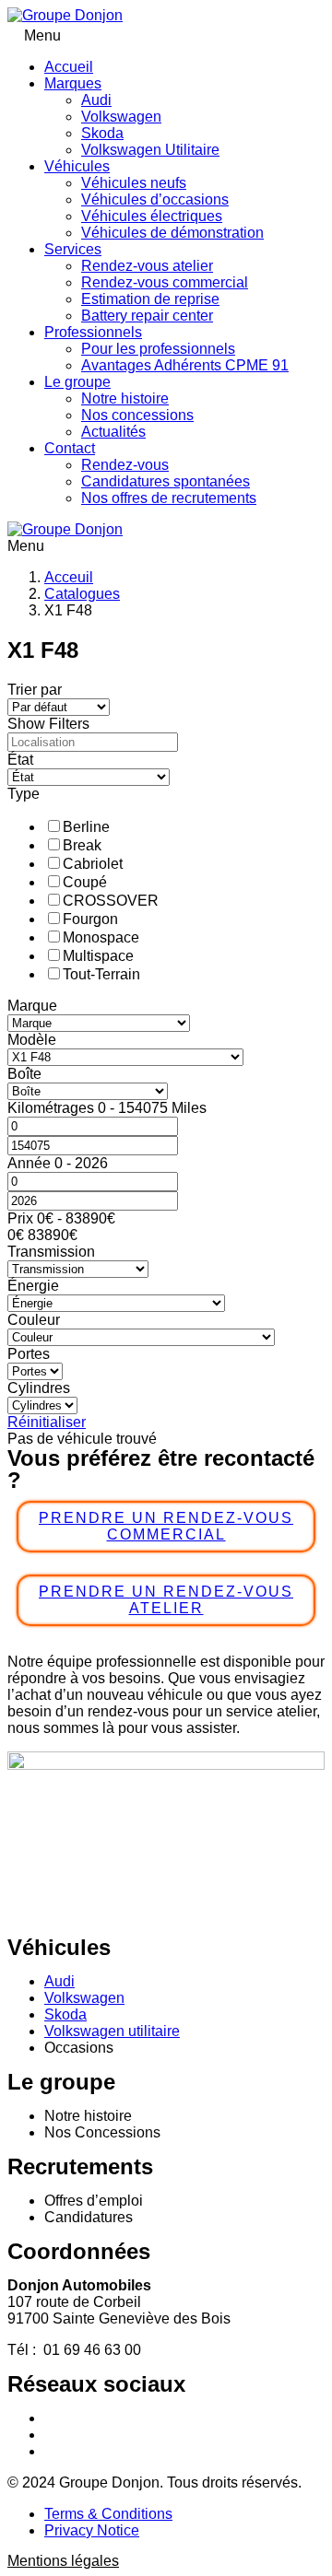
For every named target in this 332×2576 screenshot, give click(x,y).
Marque (32, 1006)
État (20, 760)
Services (73, 249)
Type (24, 794)
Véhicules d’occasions (155, 199)
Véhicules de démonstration (172, 233)
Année (31, 1163)
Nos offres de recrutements (169, 498)
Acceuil (69, 577)
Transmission (51, 1252)
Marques (73, 83)
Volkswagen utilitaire (112, 2031)
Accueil (69, 67)
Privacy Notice (92, 2530)
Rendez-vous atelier (147, 266)
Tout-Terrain (101, 974)
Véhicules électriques (152, 216)
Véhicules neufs (134, 183)
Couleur (34, 1320)
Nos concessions (137, 415)
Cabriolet (93, 864)
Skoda (102, 133)
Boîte (24, 1074)
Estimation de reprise (150, 299)
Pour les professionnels (158, 349)
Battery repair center (147, 316)
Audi (96, 100)
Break (82, 845)
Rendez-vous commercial (165, 282)
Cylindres (39, 1388)
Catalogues (82, 594)
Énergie (33, 1286)
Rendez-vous (125, 465)
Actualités (113, 432)
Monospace (101, 937)
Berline (86, 827)
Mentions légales (63, 2561)
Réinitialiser (47, 1422)
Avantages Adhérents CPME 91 (185, 365)
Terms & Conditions (108, 2514)
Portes (29, 1354)
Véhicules (77, 166)
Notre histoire (125, 398)
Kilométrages (53, 1108)
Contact (70, 448)
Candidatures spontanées (166, 481)
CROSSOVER (111, 901)
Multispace (98, 956)
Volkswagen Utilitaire (150, 150)
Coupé (85, 882)
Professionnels (93, 332)
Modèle (32, 1040)
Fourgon (90, 919)
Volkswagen (121, 117)
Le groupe (77, 382)
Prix (22, 1218)
